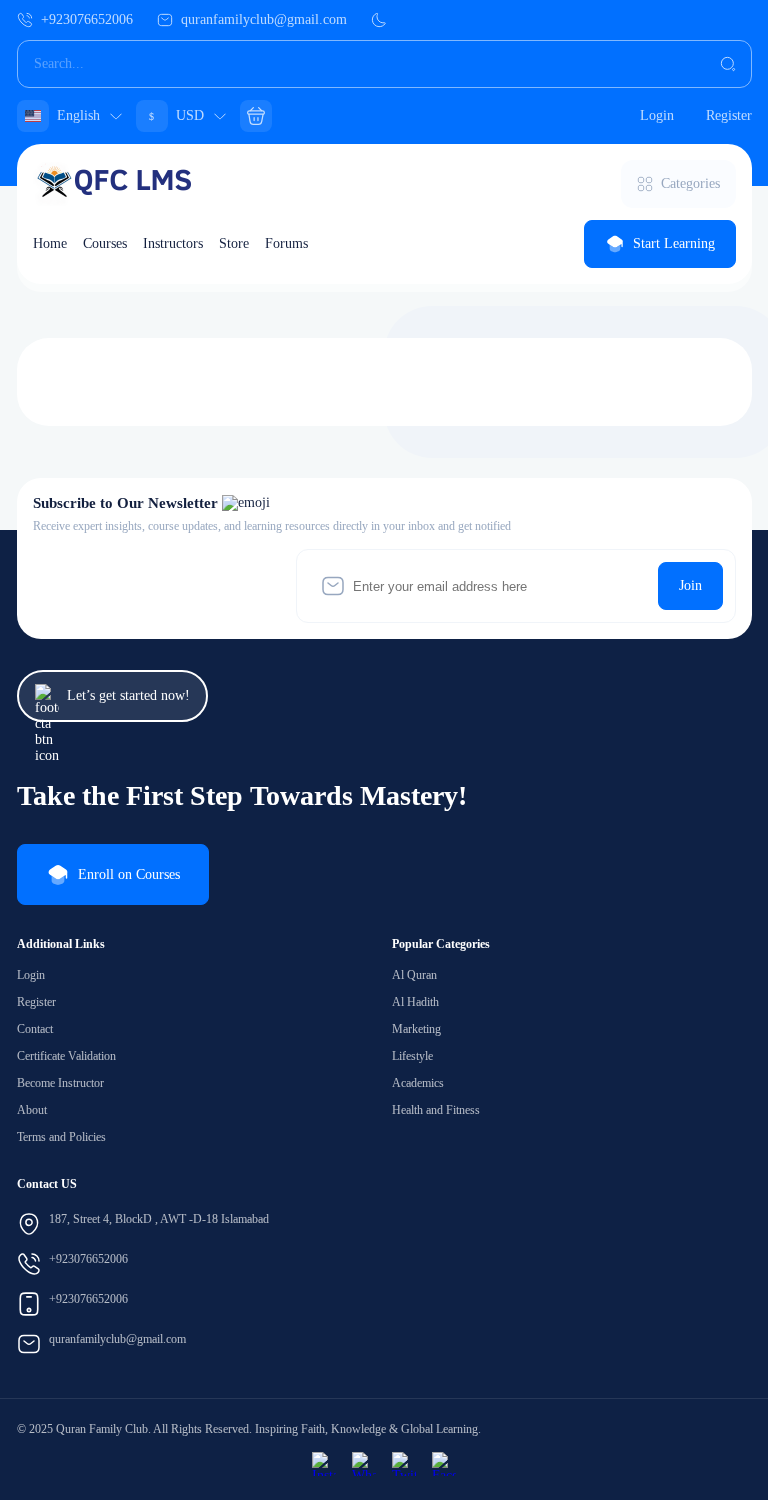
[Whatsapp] (364, 1464)
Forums (286, 243)
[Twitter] (404, 1464)
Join (690, 585)
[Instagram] (324, 1464)
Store (234, 243)
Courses (105, 243)
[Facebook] (444, 1464)
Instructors (173, 243)
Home (50, 243)
